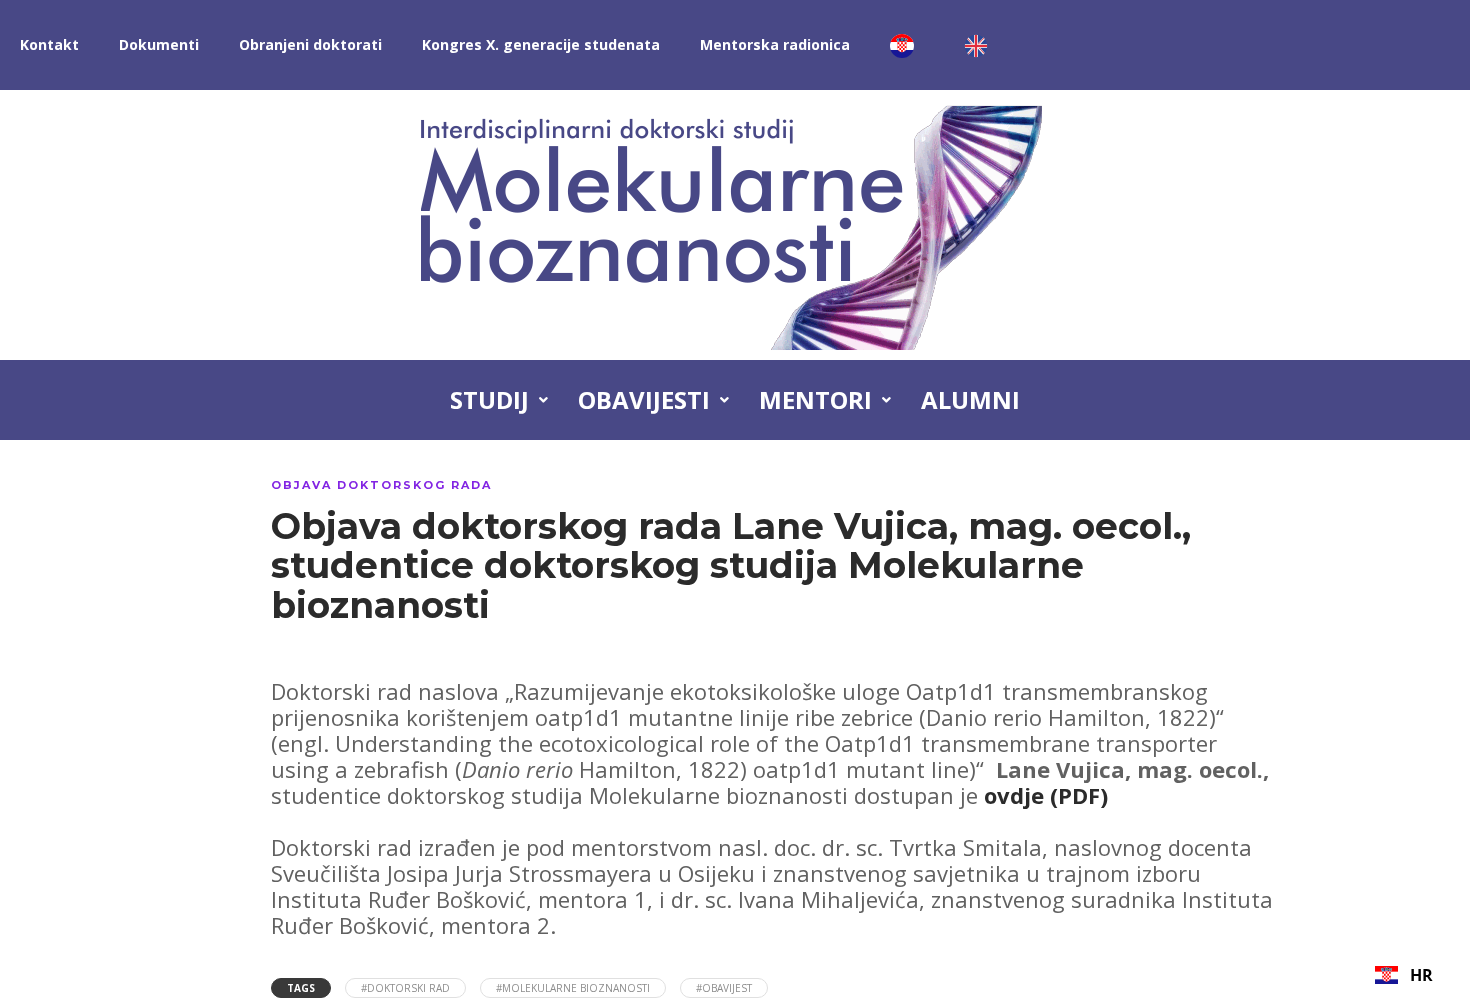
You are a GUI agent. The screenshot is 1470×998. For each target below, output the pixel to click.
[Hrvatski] (907, 45)
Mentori (815, 399)
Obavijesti (644, 399)
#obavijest (724, 988)
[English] (981, 45)
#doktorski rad (405, 988)
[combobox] (1404, 975)
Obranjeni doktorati (310, 44)
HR (1421, 975)
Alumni (970, 399)
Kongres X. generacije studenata (541, 44)
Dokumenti (159, 44)
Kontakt (49, 44)
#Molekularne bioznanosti (573, 988)
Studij (489, 399)
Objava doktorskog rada (381, 485)
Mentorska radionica (775, 44)
